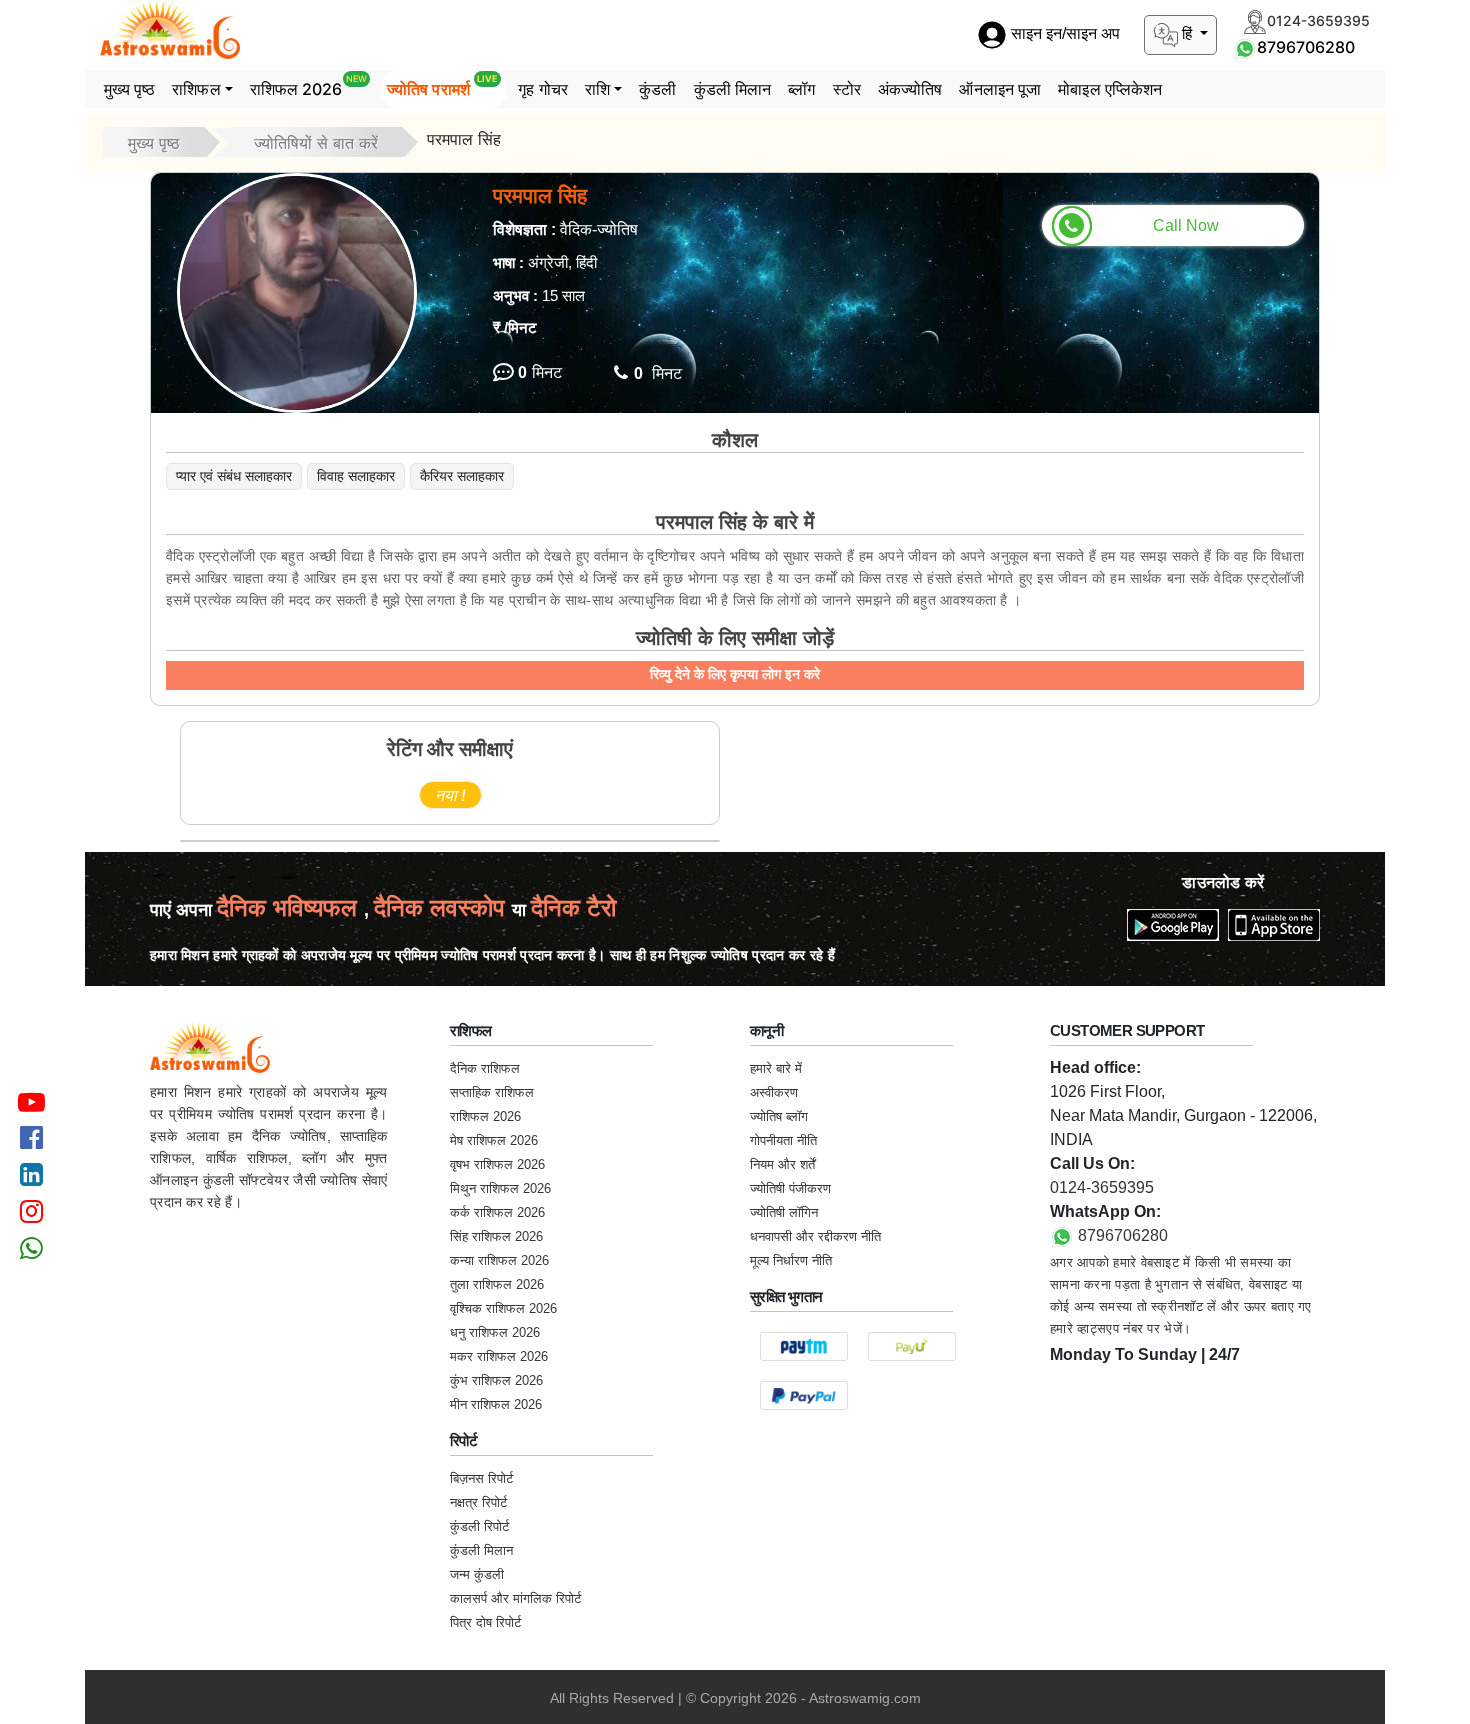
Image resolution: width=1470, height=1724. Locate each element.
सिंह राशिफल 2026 (496, 1236)
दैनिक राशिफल (485, 1068)
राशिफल (196, 89)
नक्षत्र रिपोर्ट (478, 1502)
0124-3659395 (1102, 1187)
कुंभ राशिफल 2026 (496, 1380)
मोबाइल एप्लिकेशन (1110, 89)
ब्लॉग (801, 89)
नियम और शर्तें (782, 1164)
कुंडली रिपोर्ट (479, 1526)
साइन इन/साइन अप (1063, 34)
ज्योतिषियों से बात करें (316, 143)
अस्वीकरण (774, 1092)
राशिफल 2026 (308, 86)
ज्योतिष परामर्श (442, 86)
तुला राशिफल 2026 (497, 1284)
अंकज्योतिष (910, 89)
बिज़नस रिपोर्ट (481, 1478)
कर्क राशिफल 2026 (497, 1212)
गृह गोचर (543, 89)
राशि (597, 89)
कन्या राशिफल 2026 (499, 1260)
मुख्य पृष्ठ (130, 89)
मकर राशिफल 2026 (499, 1356)
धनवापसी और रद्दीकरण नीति (815, 1236)
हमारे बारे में (776, 1068)
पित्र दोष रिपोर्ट (485, 1622)
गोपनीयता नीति (783, 1140)
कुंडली (657, 89)
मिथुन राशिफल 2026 (500, 1188)
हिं (1187, 33)
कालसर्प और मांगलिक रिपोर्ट (515, 1598)
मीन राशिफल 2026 (496, 1404)
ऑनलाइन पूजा (1000, 89)
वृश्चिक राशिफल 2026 (503, 1308)
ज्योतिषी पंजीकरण (790, 1188)
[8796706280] (1245, 47)
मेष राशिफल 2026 (494, 1140)
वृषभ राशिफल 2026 (497, 1164)
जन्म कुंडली (477, 1574)
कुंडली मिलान (733, 89)
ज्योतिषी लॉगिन (784, 1212)
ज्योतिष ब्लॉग (779, 1116)
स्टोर (847, 89)
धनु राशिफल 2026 (495, 1332)
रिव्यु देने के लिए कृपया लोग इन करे (735, 674)
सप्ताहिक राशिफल (492, 1092)
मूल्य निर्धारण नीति (791, 1260)
